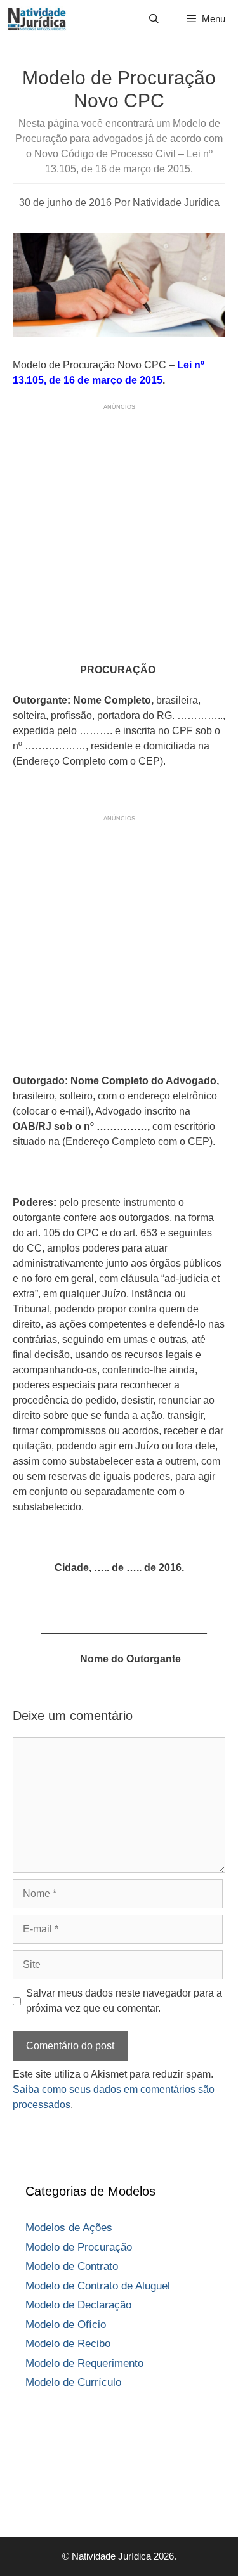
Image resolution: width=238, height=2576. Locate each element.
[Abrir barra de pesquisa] (153, 19)
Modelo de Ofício (66, 2325)
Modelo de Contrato (72, 2266)
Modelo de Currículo (73, 2382)
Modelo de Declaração (78, 2305)
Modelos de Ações (69, 2228)
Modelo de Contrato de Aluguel (98, 2286)
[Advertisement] (119, 531)
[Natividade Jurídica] (37, 19)
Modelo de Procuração (79, 2247)
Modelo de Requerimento (84, 2363)
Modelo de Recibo (68, 2344)
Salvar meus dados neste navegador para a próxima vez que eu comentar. (124, 2001)
